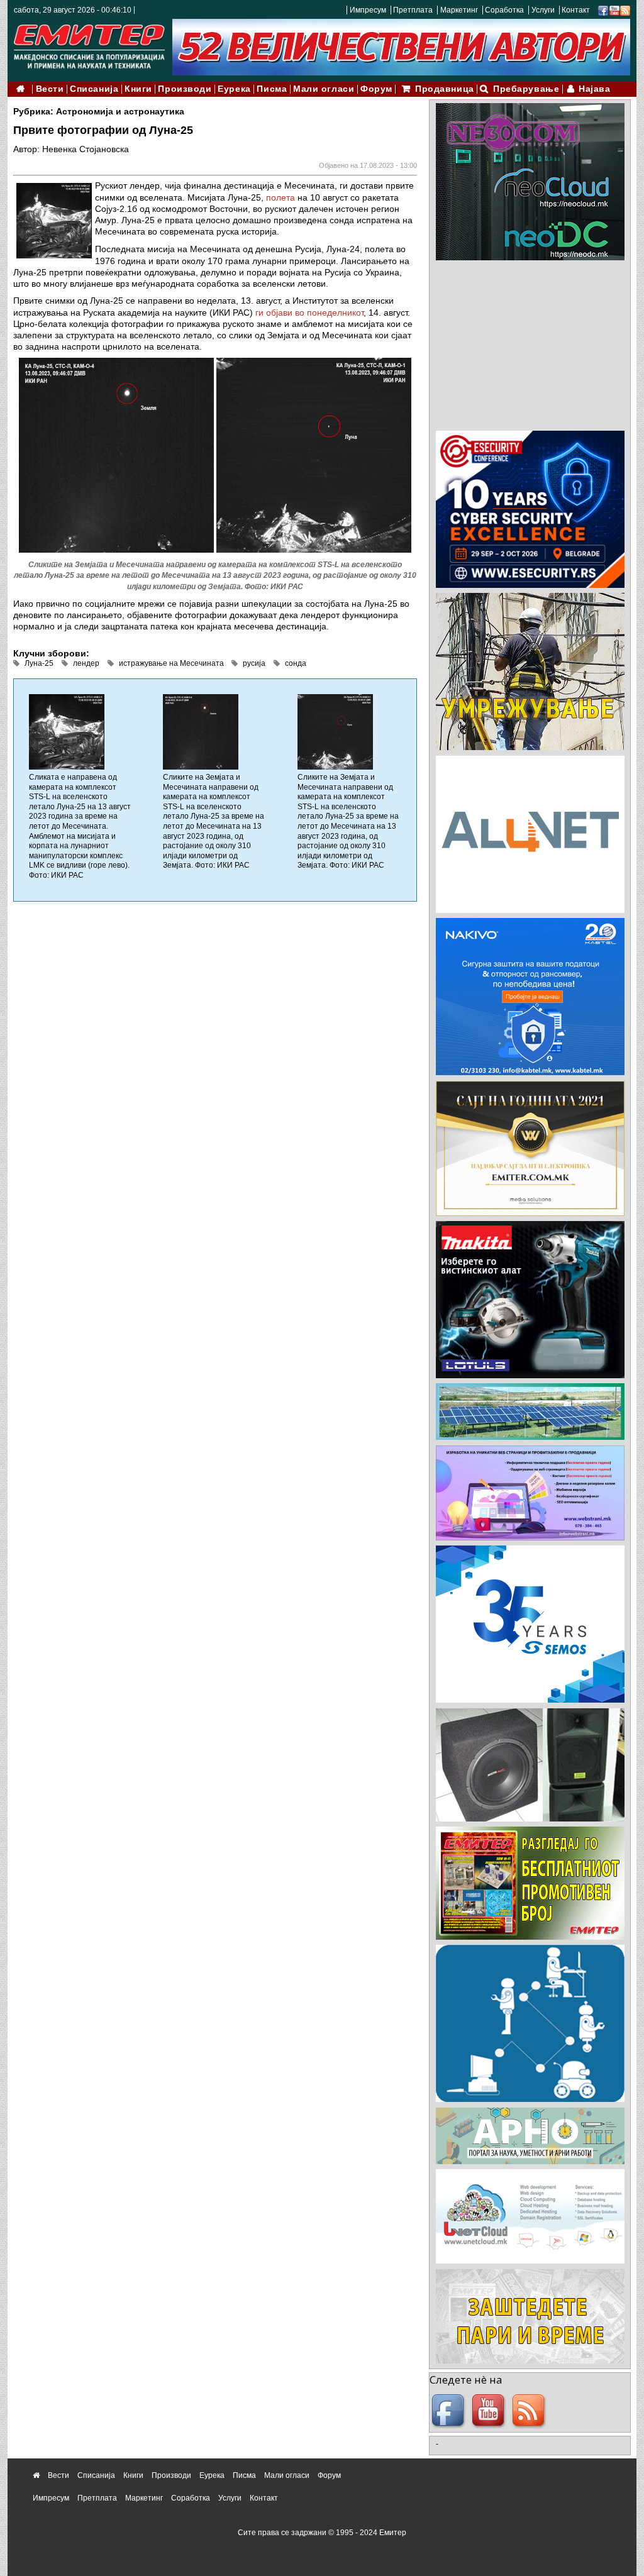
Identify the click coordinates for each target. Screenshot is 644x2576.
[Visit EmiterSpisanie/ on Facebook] (603, 10)
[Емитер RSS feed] (530, 2411)
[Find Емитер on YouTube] (490, 2411)
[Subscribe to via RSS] (625, 10)
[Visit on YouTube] (614, 10)
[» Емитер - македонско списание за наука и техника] (89, 44)
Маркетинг (459, 10)
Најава (594, 89)
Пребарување (526, 89)
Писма (272, 89)
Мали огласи (324, 89)
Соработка (504, 10)
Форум (376, 89)
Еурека (234, 89)
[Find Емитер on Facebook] (450, 2411)
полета (280, 197)
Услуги (543, 10)
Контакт (576, 10)
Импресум (368, 10)
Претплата (413, 10)
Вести (50, 89)
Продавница (445, 89)
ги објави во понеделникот (309, 312)
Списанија (94, 89)
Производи (185, 89)
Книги (138, 89)
